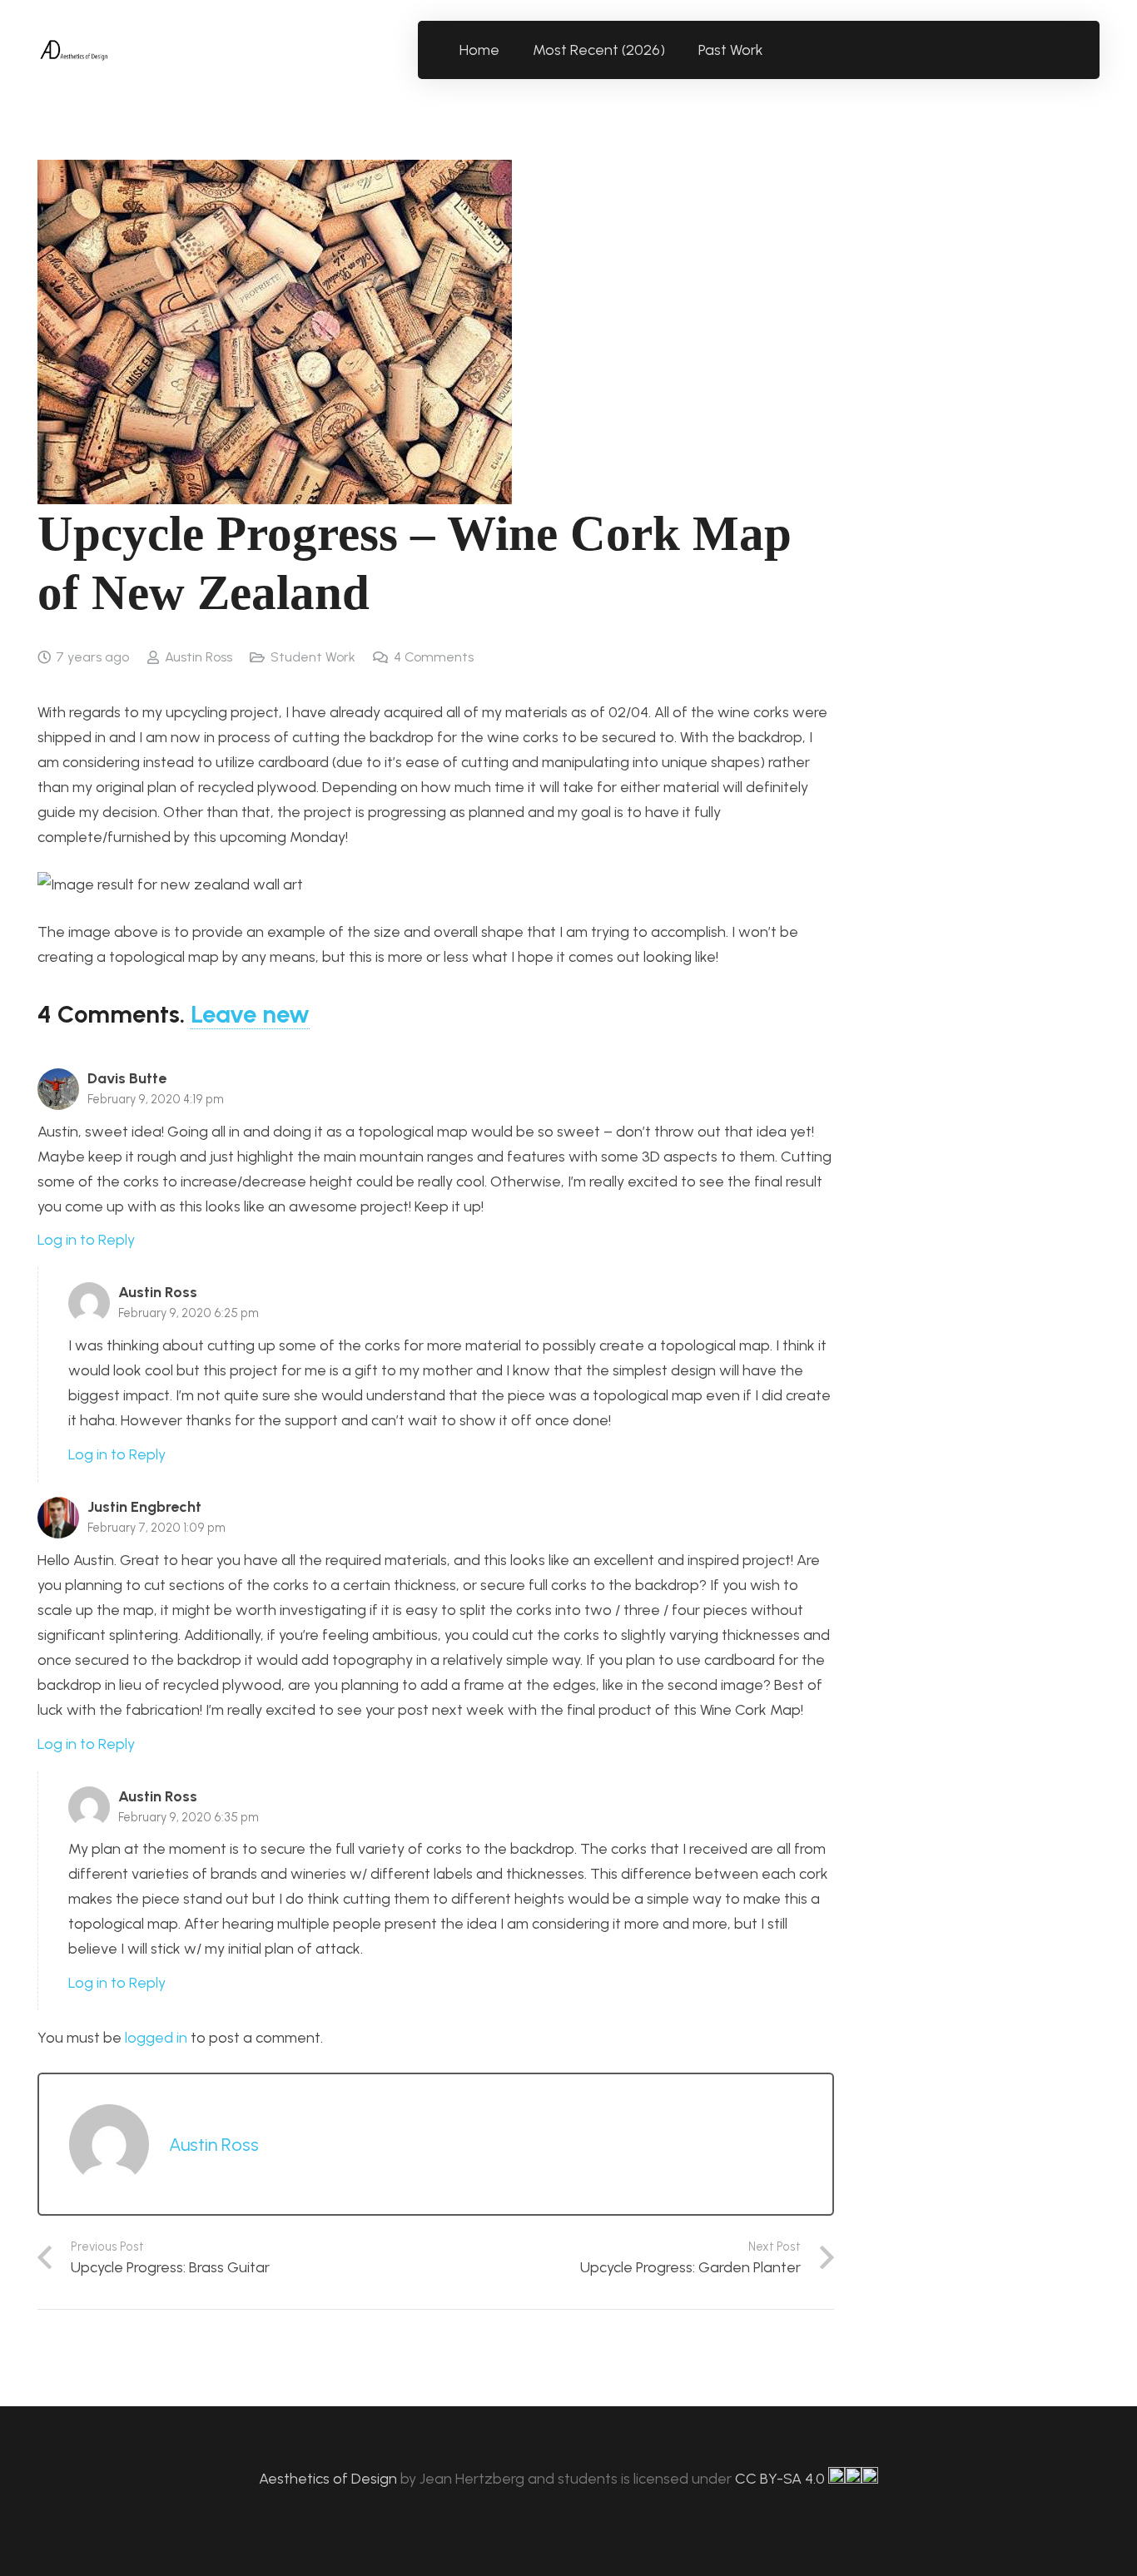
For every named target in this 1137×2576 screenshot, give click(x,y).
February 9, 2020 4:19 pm (156, 1099)
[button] (773, 50)
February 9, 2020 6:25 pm (189, 1313)
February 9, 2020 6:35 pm (189, 1817)
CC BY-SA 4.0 (782, 2479)
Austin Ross (199, 657)
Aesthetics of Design (330, 2479)
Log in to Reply (86, 1240)
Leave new (250, 1014)
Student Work (313, 657)
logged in (156, 2038)
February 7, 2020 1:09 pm (156, 1528)
